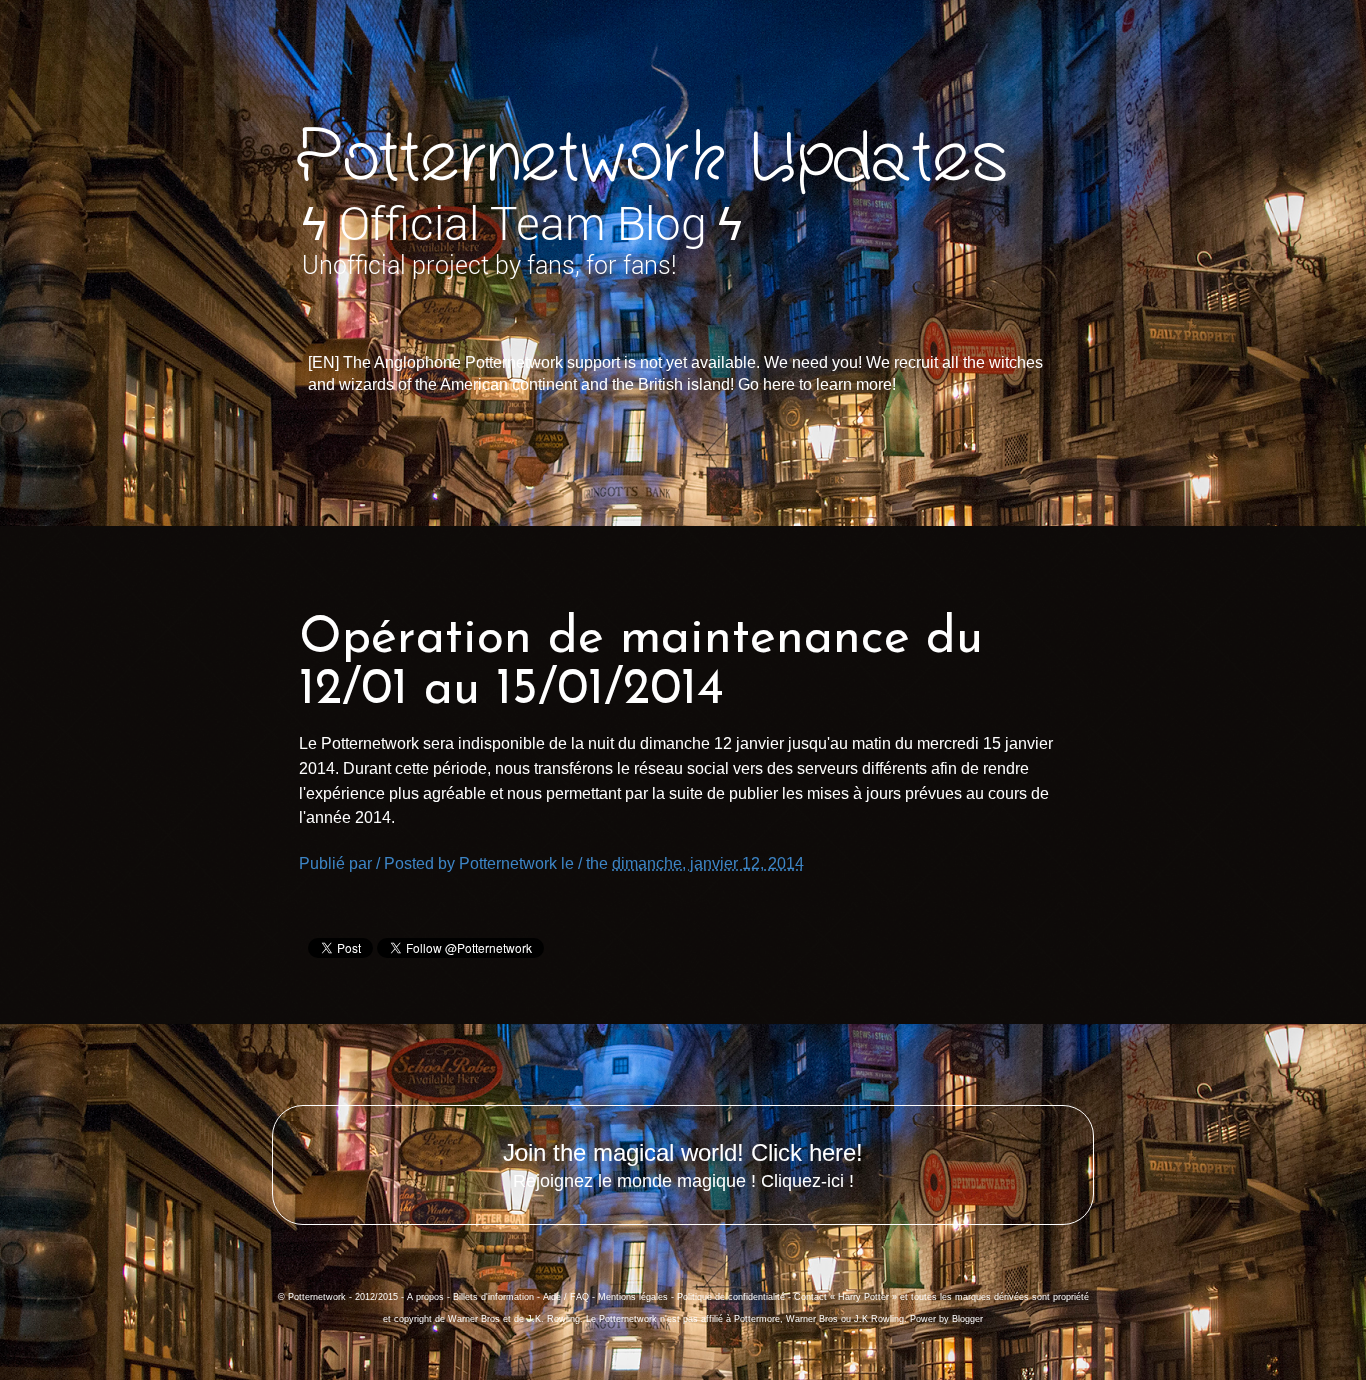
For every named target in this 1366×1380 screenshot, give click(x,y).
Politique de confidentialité (731, 1297)
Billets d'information (493, 1297)
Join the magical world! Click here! (683, 1152)
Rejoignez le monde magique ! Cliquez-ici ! (683, 1181)
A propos (425, 1297)
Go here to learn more (815, 384)
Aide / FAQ (566, 1297)
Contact (810, 1297)
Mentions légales (633, 1297)
